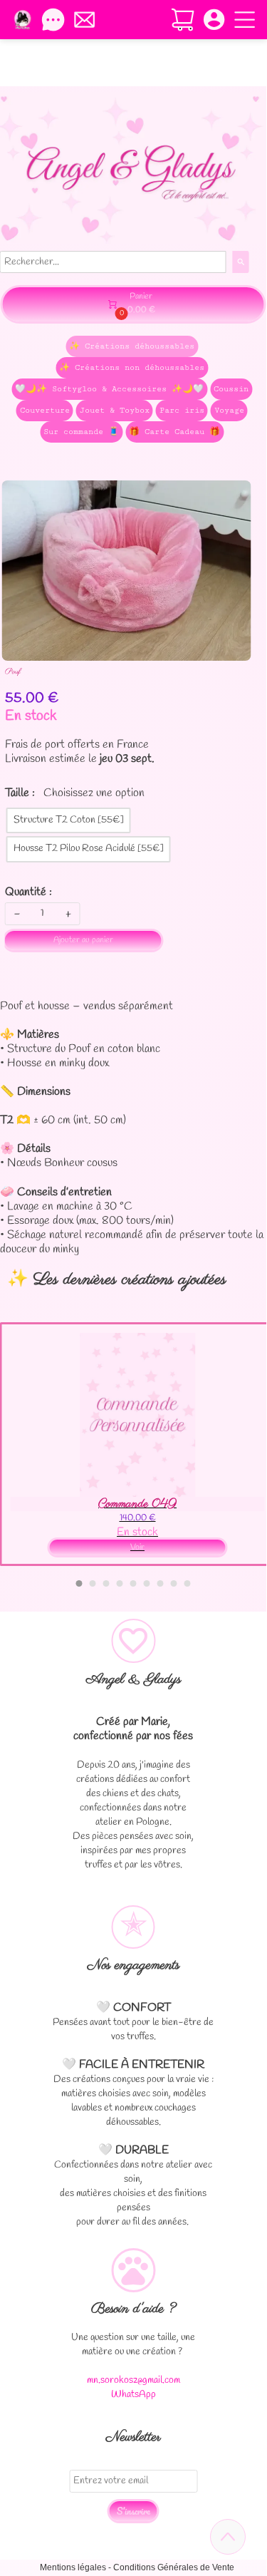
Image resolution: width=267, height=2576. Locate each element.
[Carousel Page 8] (174, 1583)
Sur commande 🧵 (81, 432)
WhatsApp (133, 2395)
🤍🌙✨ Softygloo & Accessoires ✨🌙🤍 (109, 389)
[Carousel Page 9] (188, 1583)
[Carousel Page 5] (133, 1583)
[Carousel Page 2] (93, 1583)
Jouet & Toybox (115, 410)
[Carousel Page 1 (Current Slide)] (79, 1583)
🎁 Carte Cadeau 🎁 (174, 432)
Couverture (45, 410)
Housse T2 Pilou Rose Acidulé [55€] (89, 849)
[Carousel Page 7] (161, 1583)
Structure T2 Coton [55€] (69, 820)
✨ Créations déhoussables (132, 346)
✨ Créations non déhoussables (132, 367)
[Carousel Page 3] (106, 1583)
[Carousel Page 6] (147, 1583)
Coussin (231, 389)
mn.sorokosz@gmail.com (133, 2380)
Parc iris (182, 410)
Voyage (229, 410)
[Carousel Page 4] (120, 1583)
